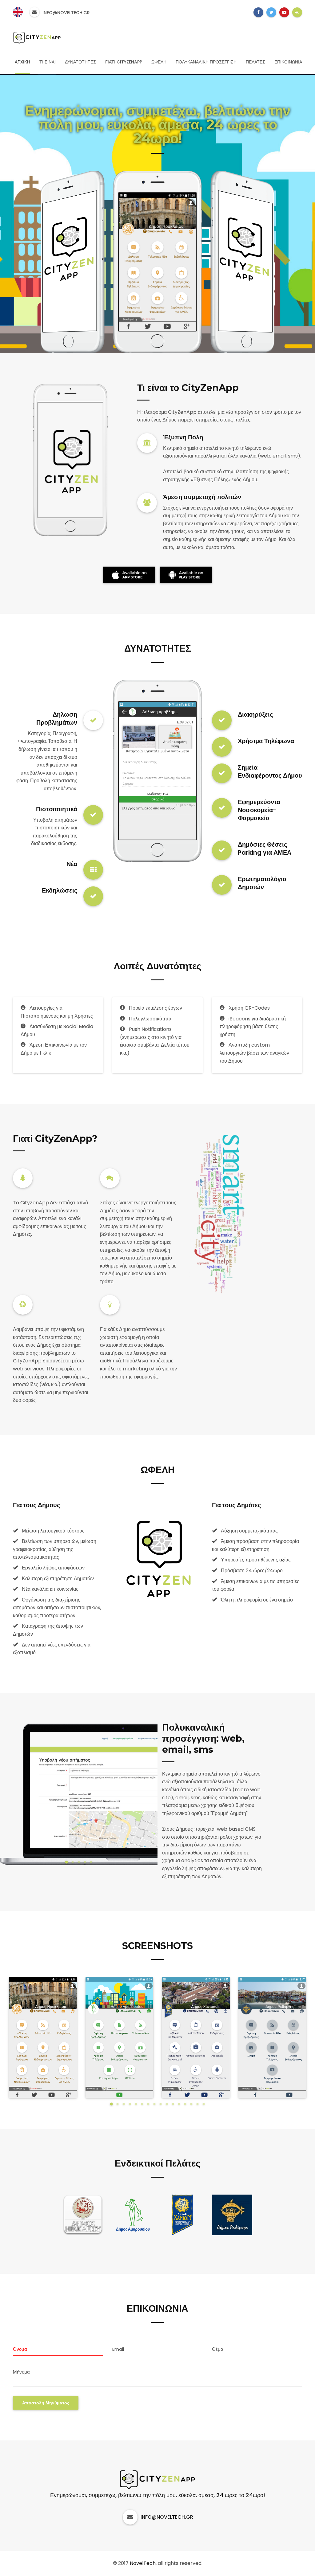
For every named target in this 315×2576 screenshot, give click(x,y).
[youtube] (284, 12)
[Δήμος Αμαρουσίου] (133, 2219)
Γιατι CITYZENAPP (124, 62)
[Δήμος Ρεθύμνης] (232, 2219)
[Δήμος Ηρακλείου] (83, 2219)
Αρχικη (22, 62)
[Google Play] (129, 575)
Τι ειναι (48, 62)
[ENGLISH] (18, 12)
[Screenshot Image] (43, 2037)
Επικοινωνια (288, 62)
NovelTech (143, 2563)
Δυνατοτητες (80, 62)
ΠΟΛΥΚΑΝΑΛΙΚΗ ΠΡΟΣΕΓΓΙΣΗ (206, 62)
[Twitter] (271, 12)
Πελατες (255, 62)
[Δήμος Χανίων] (182, 2219)
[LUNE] (37, 37)
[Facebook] (258, 12)
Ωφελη (159, 62)
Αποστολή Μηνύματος (46, 2403)
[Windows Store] (186, 575)
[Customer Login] (297, 12)
